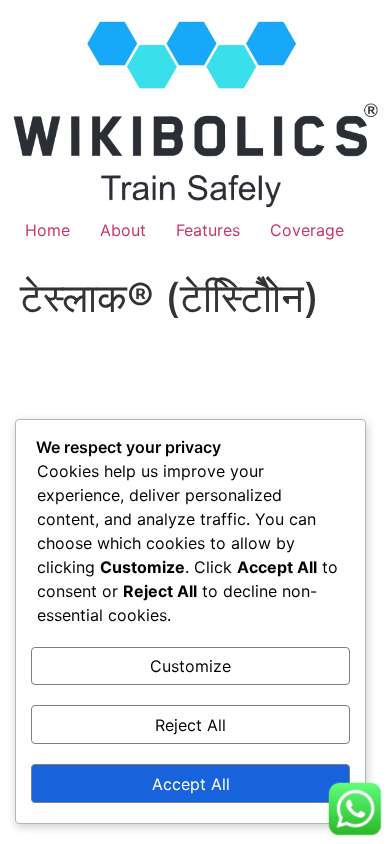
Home (47, 230)
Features (208, 230)
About (123, 230)
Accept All (191, 784)
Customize (190, 666)
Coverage (307, 230)
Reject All (190, 725)
